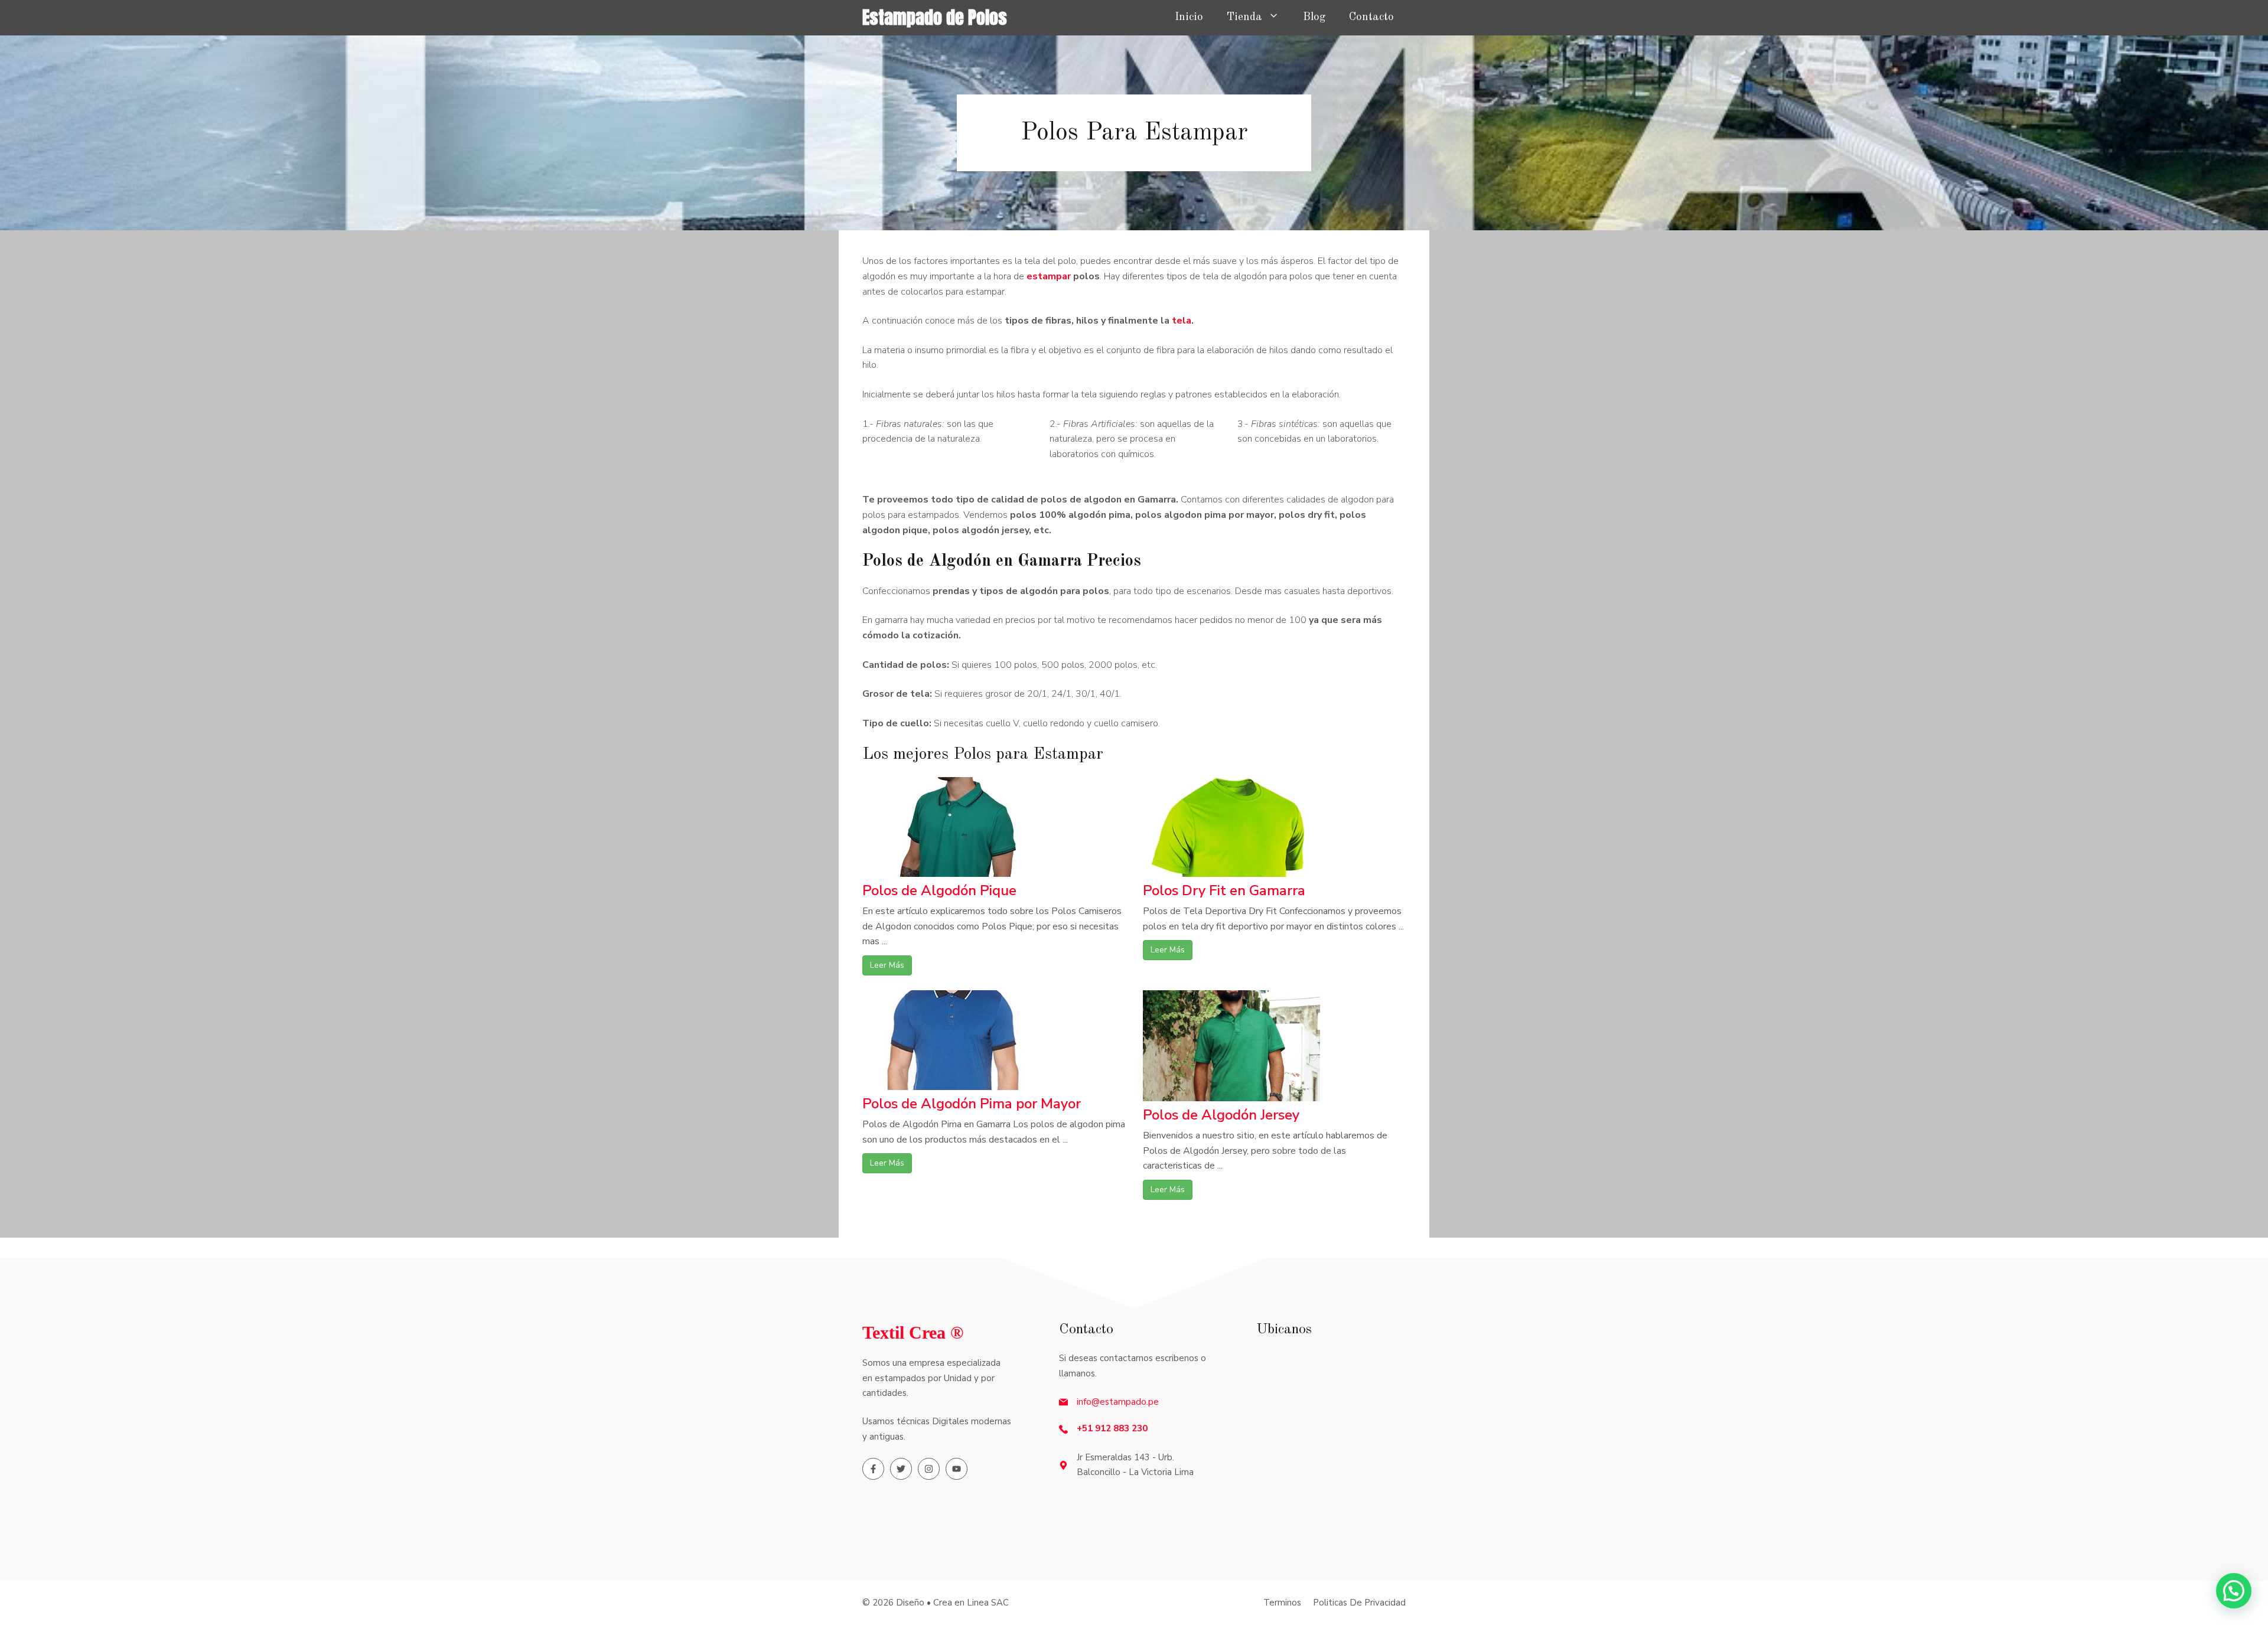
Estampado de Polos (935, 17)
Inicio (1189, 17)
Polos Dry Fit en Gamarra (1224, 890)
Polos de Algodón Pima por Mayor (972, 1104)
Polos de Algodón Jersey (1221, 1115)
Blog (1314, 17)
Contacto (1371, 17)
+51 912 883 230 (1112, 1428)
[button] (2234, 1591)
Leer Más (887, 965)
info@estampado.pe (1118, 1402)
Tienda (1244, 17)
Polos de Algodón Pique (939, 890)
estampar (1050, 276)
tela (1182, 321)
